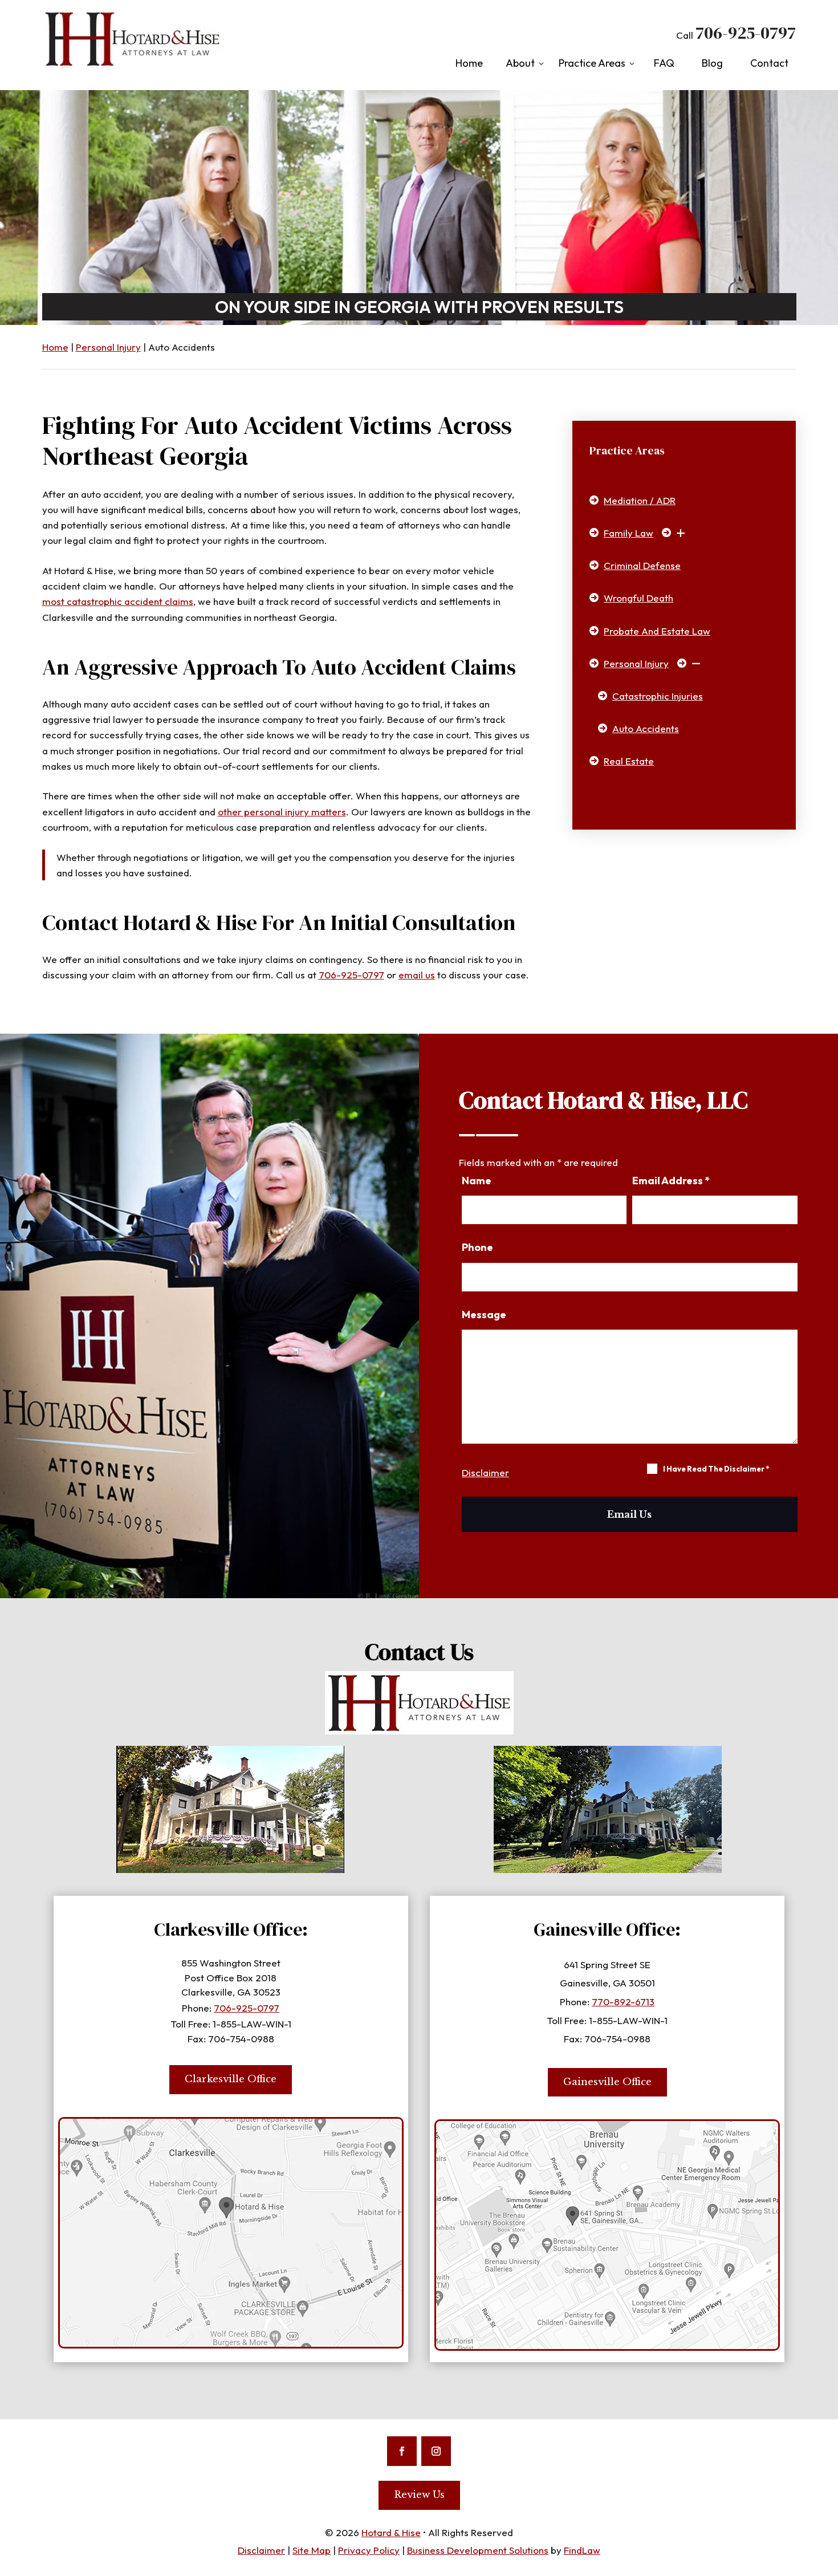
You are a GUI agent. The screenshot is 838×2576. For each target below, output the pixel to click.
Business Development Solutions (478, 2550)
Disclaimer (485, 1472)
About (520, 63)
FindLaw (582, 2550)
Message (484, 1315)
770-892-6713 (623, 2002)
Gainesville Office (607, 2082)
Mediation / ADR (640, 500)
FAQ (664, 63)
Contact (769, 63)
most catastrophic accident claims (118, 601)
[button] (825, 2493)
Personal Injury (636, 663)
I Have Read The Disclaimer (716, 1469)
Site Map (312, 2550)
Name (477, 1181)
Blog (712, 63)
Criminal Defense (642, 565)
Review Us (419, 2495)
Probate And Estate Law (657, 631)
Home (469, 63)
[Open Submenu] (678, 533)
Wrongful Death (638, 598)
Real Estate (629, 761)
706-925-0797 (746, 33)
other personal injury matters (282, 812)
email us (417, 975)
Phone (477, 1247)
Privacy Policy (369, 2550)
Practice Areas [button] (592, 63)
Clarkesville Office (231, 2079)
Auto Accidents (646, 728)
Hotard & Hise (391, 2532)
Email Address (671, 1181)
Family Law (628, 533)
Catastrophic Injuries (658, 696)
